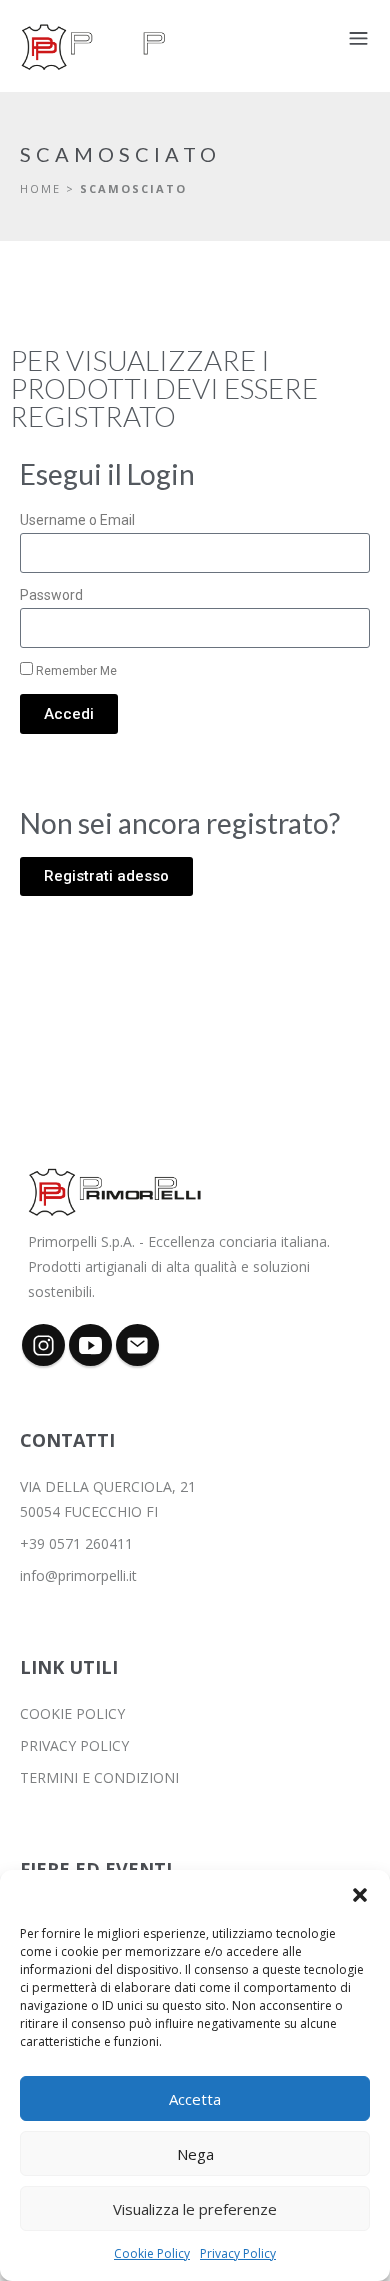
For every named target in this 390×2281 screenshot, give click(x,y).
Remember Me (75, 671)
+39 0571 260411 (76, 1543)
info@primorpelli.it (78, 1575)
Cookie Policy (152, 2253)
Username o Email (77, 520)
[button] (360, 1895)
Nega (195, 2154)
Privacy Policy (238, 2253)
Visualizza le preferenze (195, 2209)
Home (40, 188)
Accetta (195, 2099)
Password (51, 595)
